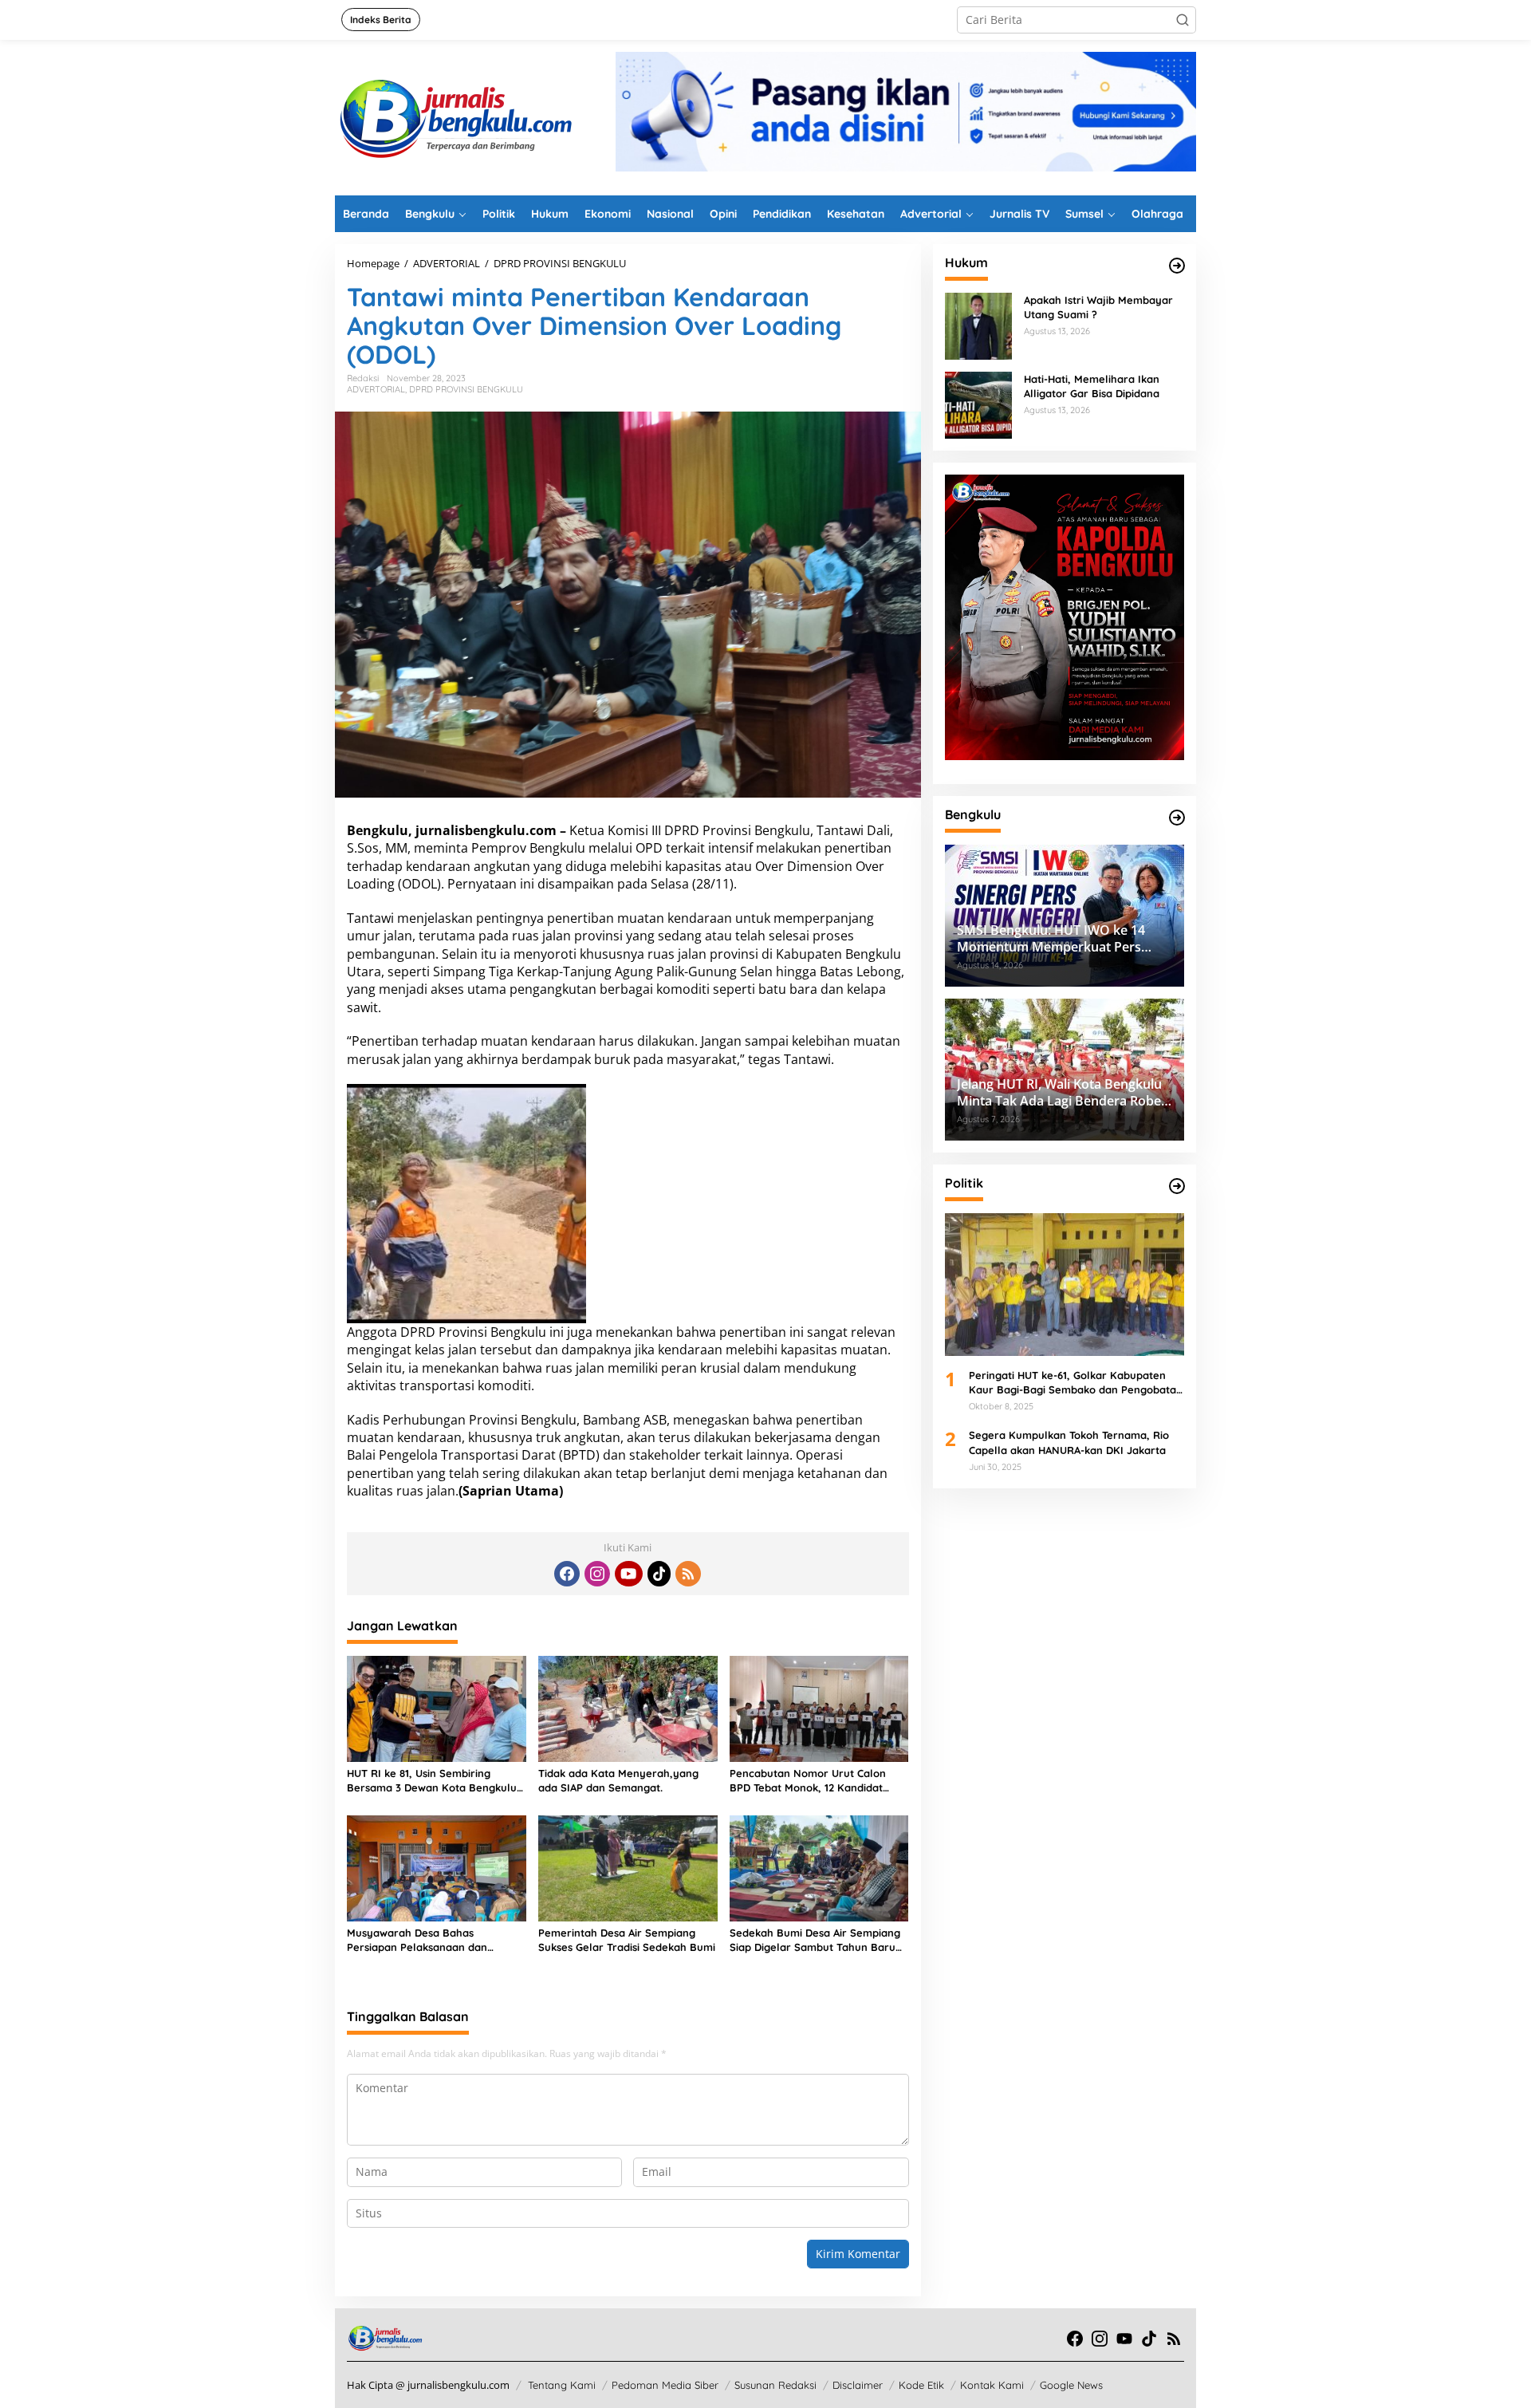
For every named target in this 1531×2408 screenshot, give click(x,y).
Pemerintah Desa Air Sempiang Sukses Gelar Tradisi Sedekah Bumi (627, 1940)
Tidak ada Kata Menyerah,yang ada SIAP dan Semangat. (618, 1780)
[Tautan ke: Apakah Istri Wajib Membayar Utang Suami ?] (978, 325)
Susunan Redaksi (775, 2385)
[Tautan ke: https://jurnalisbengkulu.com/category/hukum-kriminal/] (1177, 266)
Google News (1071, 2385)
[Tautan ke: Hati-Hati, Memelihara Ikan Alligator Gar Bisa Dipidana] (978, 404)
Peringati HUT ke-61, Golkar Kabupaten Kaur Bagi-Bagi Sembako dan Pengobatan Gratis (1076, 1383)
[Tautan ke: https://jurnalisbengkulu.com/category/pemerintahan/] (1177, 818)
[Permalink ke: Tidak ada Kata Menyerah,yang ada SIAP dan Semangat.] (628, 1708)
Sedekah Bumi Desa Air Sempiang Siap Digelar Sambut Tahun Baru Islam (815, 1940)
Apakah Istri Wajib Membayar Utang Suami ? (1098, 307)
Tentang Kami (562, 2385)
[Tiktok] (659, 1574)
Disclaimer (858, 2385)
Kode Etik (921, 2385)
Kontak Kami (992, 2385)
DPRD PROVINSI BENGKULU (466, 389)
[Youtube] (628, 1574)
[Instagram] (597, 1574)
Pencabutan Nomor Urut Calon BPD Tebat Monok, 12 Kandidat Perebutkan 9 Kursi (808, 1781)
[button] (1183, 20)
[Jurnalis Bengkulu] (455, 116)
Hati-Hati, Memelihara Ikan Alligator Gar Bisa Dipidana (1092, 386)
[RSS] (688, 1574)
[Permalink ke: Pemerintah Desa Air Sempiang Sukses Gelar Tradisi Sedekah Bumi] (628, 1867)
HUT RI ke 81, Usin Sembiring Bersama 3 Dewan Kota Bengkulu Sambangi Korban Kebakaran (432, 1781)
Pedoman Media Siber (665, 2385)
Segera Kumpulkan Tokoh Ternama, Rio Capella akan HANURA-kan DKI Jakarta (1069, 1442)
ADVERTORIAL (376, 389)
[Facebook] (567, 1574)
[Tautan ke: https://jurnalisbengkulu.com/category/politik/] (1177, 1186)
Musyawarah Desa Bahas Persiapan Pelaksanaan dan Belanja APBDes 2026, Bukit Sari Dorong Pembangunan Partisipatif (433, 1940)
